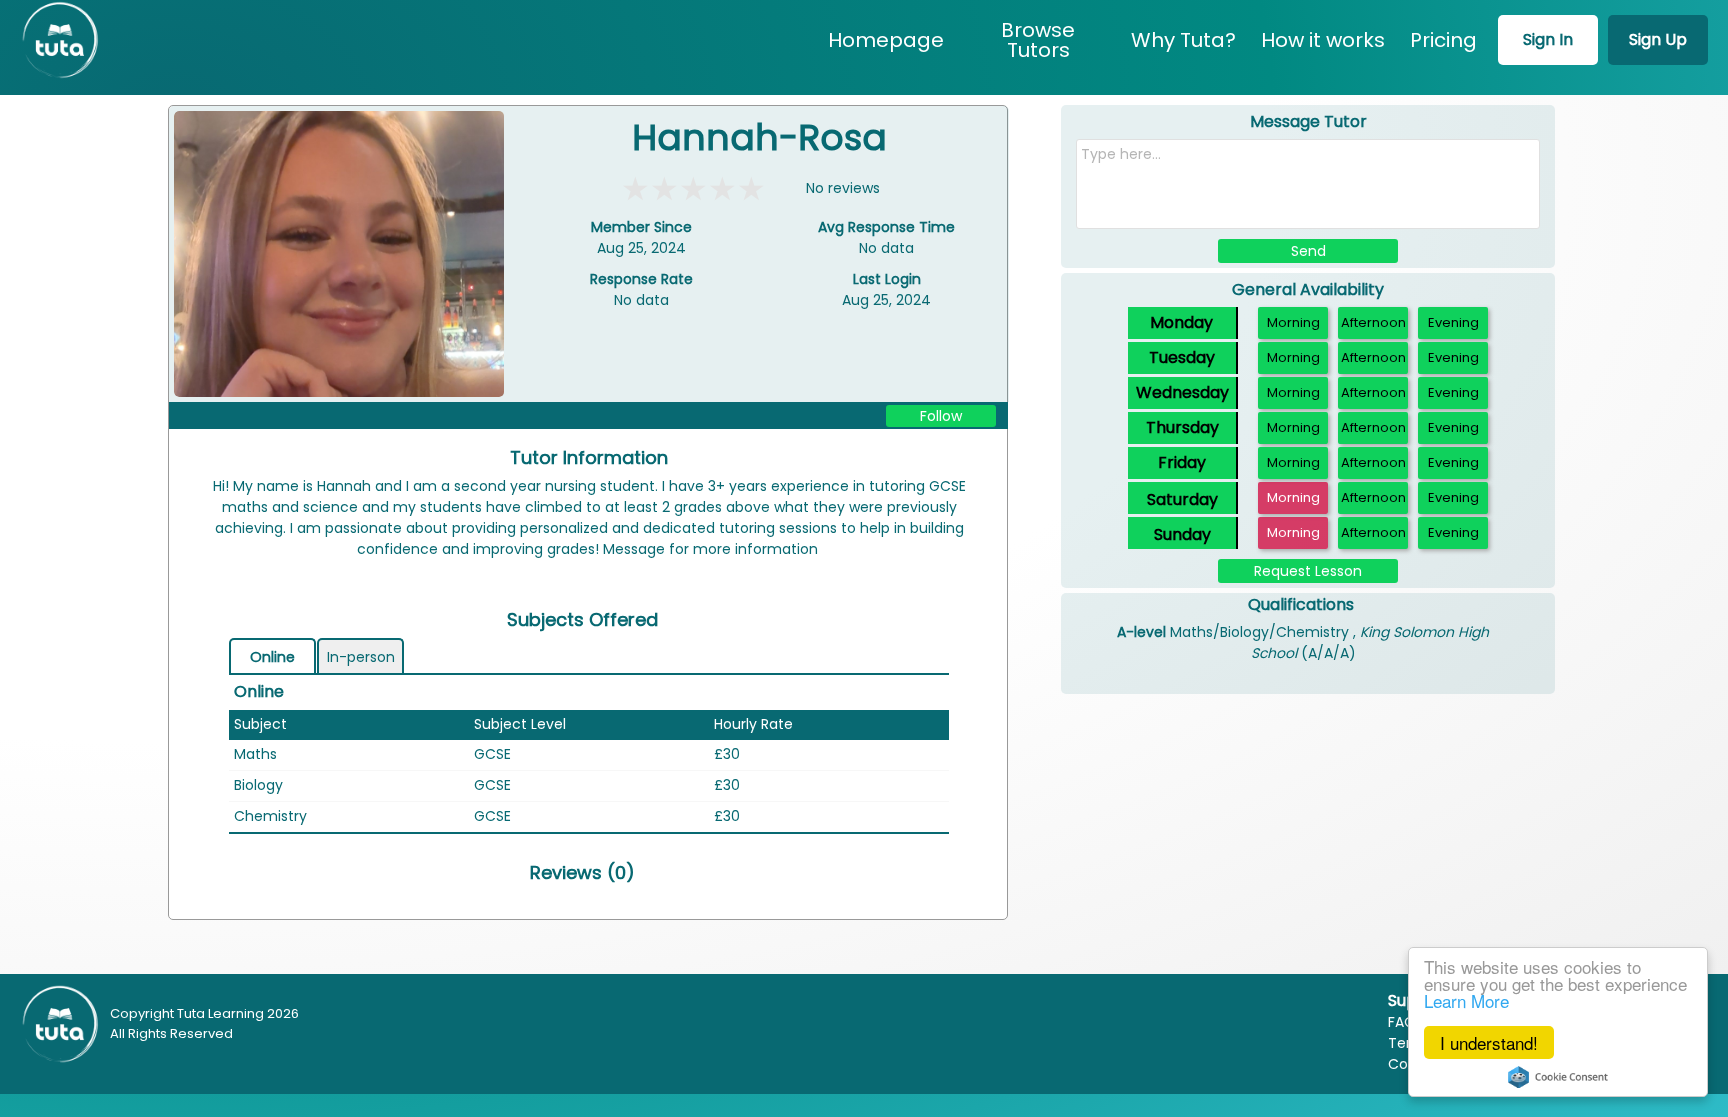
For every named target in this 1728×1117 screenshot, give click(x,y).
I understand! (1489, 1042)
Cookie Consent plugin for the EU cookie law (1558, 1077)
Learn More (1466, 1000)
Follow (941, 416)
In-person (361, 657)
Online (272, 657)
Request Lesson (1308, 571)
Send (1308, 251)
